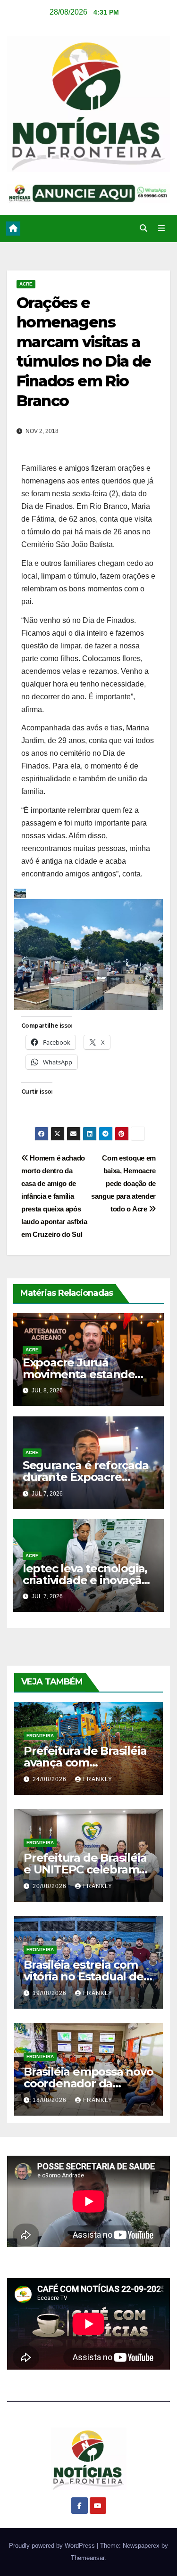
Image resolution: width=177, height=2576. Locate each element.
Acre (26, 284)
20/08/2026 (51, 1886)
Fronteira (40, 1736)
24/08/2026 (51, 1779)
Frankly (98, 1779)
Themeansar (88, 2558)
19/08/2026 (51, 1993)
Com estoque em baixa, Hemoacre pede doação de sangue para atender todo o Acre (123, 1183)
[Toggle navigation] (162, 229)
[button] (143, 228)
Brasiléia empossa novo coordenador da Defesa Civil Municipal (88, 2083)
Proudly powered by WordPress (53, 2546)
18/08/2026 (51, 2100)
